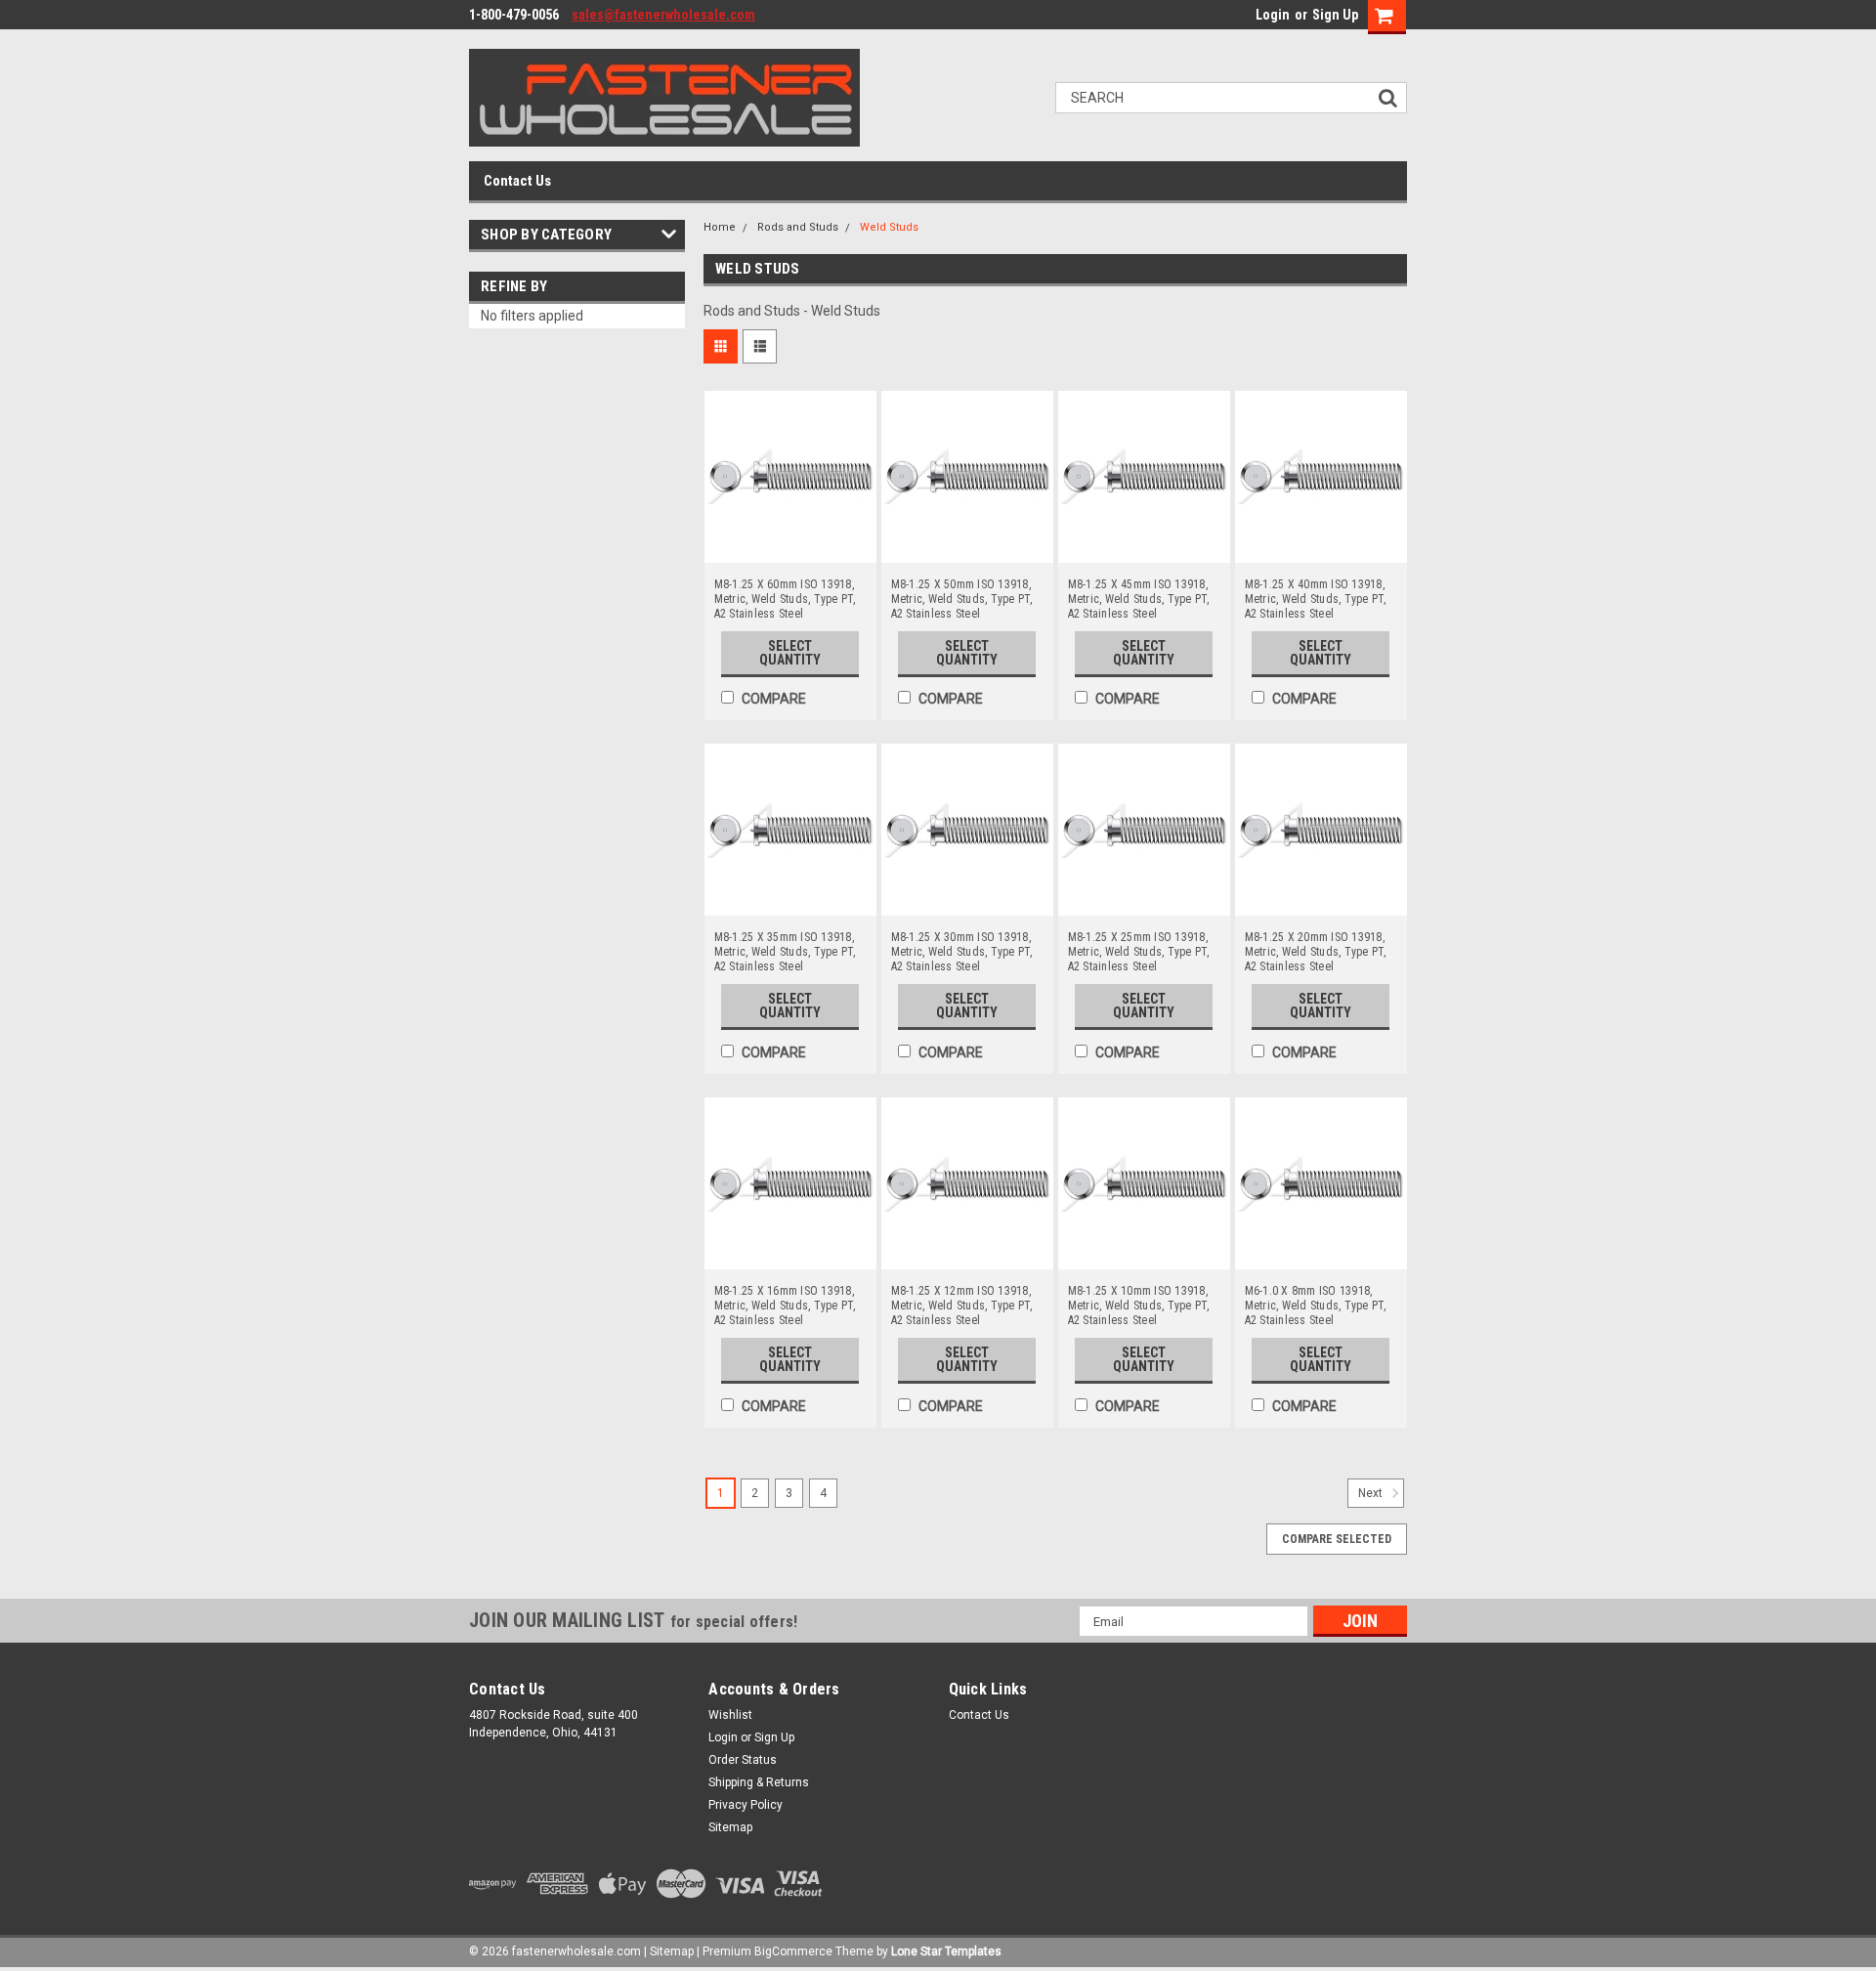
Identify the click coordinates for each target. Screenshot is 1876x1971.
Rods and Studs (798, 227)
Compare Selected (1337, 1539)
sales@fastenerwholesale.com (663, 15)
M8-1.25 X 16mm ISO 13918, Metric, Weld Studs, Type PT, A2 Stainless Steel (785, 1306)
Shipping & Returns (759, 1782)
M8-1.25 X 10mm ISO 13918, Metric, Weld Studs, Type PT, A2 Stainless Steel (1139, 1306)
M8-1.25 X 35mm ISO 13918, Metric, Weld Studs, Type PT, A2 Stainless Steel (785, 952)
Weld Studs (889, 227)
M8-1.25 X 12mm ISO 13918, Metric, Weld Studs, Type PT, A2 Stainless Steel (962, 1306)
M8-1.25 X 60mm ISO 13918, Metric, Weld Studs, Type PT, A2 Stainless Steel (785, 599)
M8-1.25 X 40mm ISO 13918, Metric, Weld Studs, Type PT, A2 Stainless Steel (1316, 599)
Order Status (743, 1760)
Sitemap (730, 1827)
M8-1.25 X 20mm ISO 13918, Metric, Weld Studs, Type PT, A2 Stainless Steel (1316, 952)
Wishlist (730, 1715)
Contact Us (517, 181)
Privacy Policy (746, 1805)
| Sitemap (669, 1951)
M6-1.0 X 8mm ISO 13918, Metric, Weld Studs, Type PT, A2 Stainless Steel (1316, 1306)
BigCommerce (793, 1951)
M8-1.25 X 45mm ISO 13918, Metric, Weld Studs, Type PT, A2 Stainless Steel (1139, 599)
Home (720, 227)
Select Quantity (790, 653)
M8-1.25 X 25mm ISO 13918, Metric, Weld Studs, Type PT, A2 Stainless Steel (1139, 952)
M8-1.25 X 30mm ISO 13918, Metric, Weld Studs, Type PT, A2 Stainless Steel (962, 952)
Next (1372, 1494)
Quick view (790, 548)
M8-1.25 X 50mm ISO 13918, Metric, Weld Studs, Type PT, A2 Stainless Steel (962, 599)
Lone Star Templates (946, 1951)
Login (1273, 15)
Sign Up (1335, 15)
